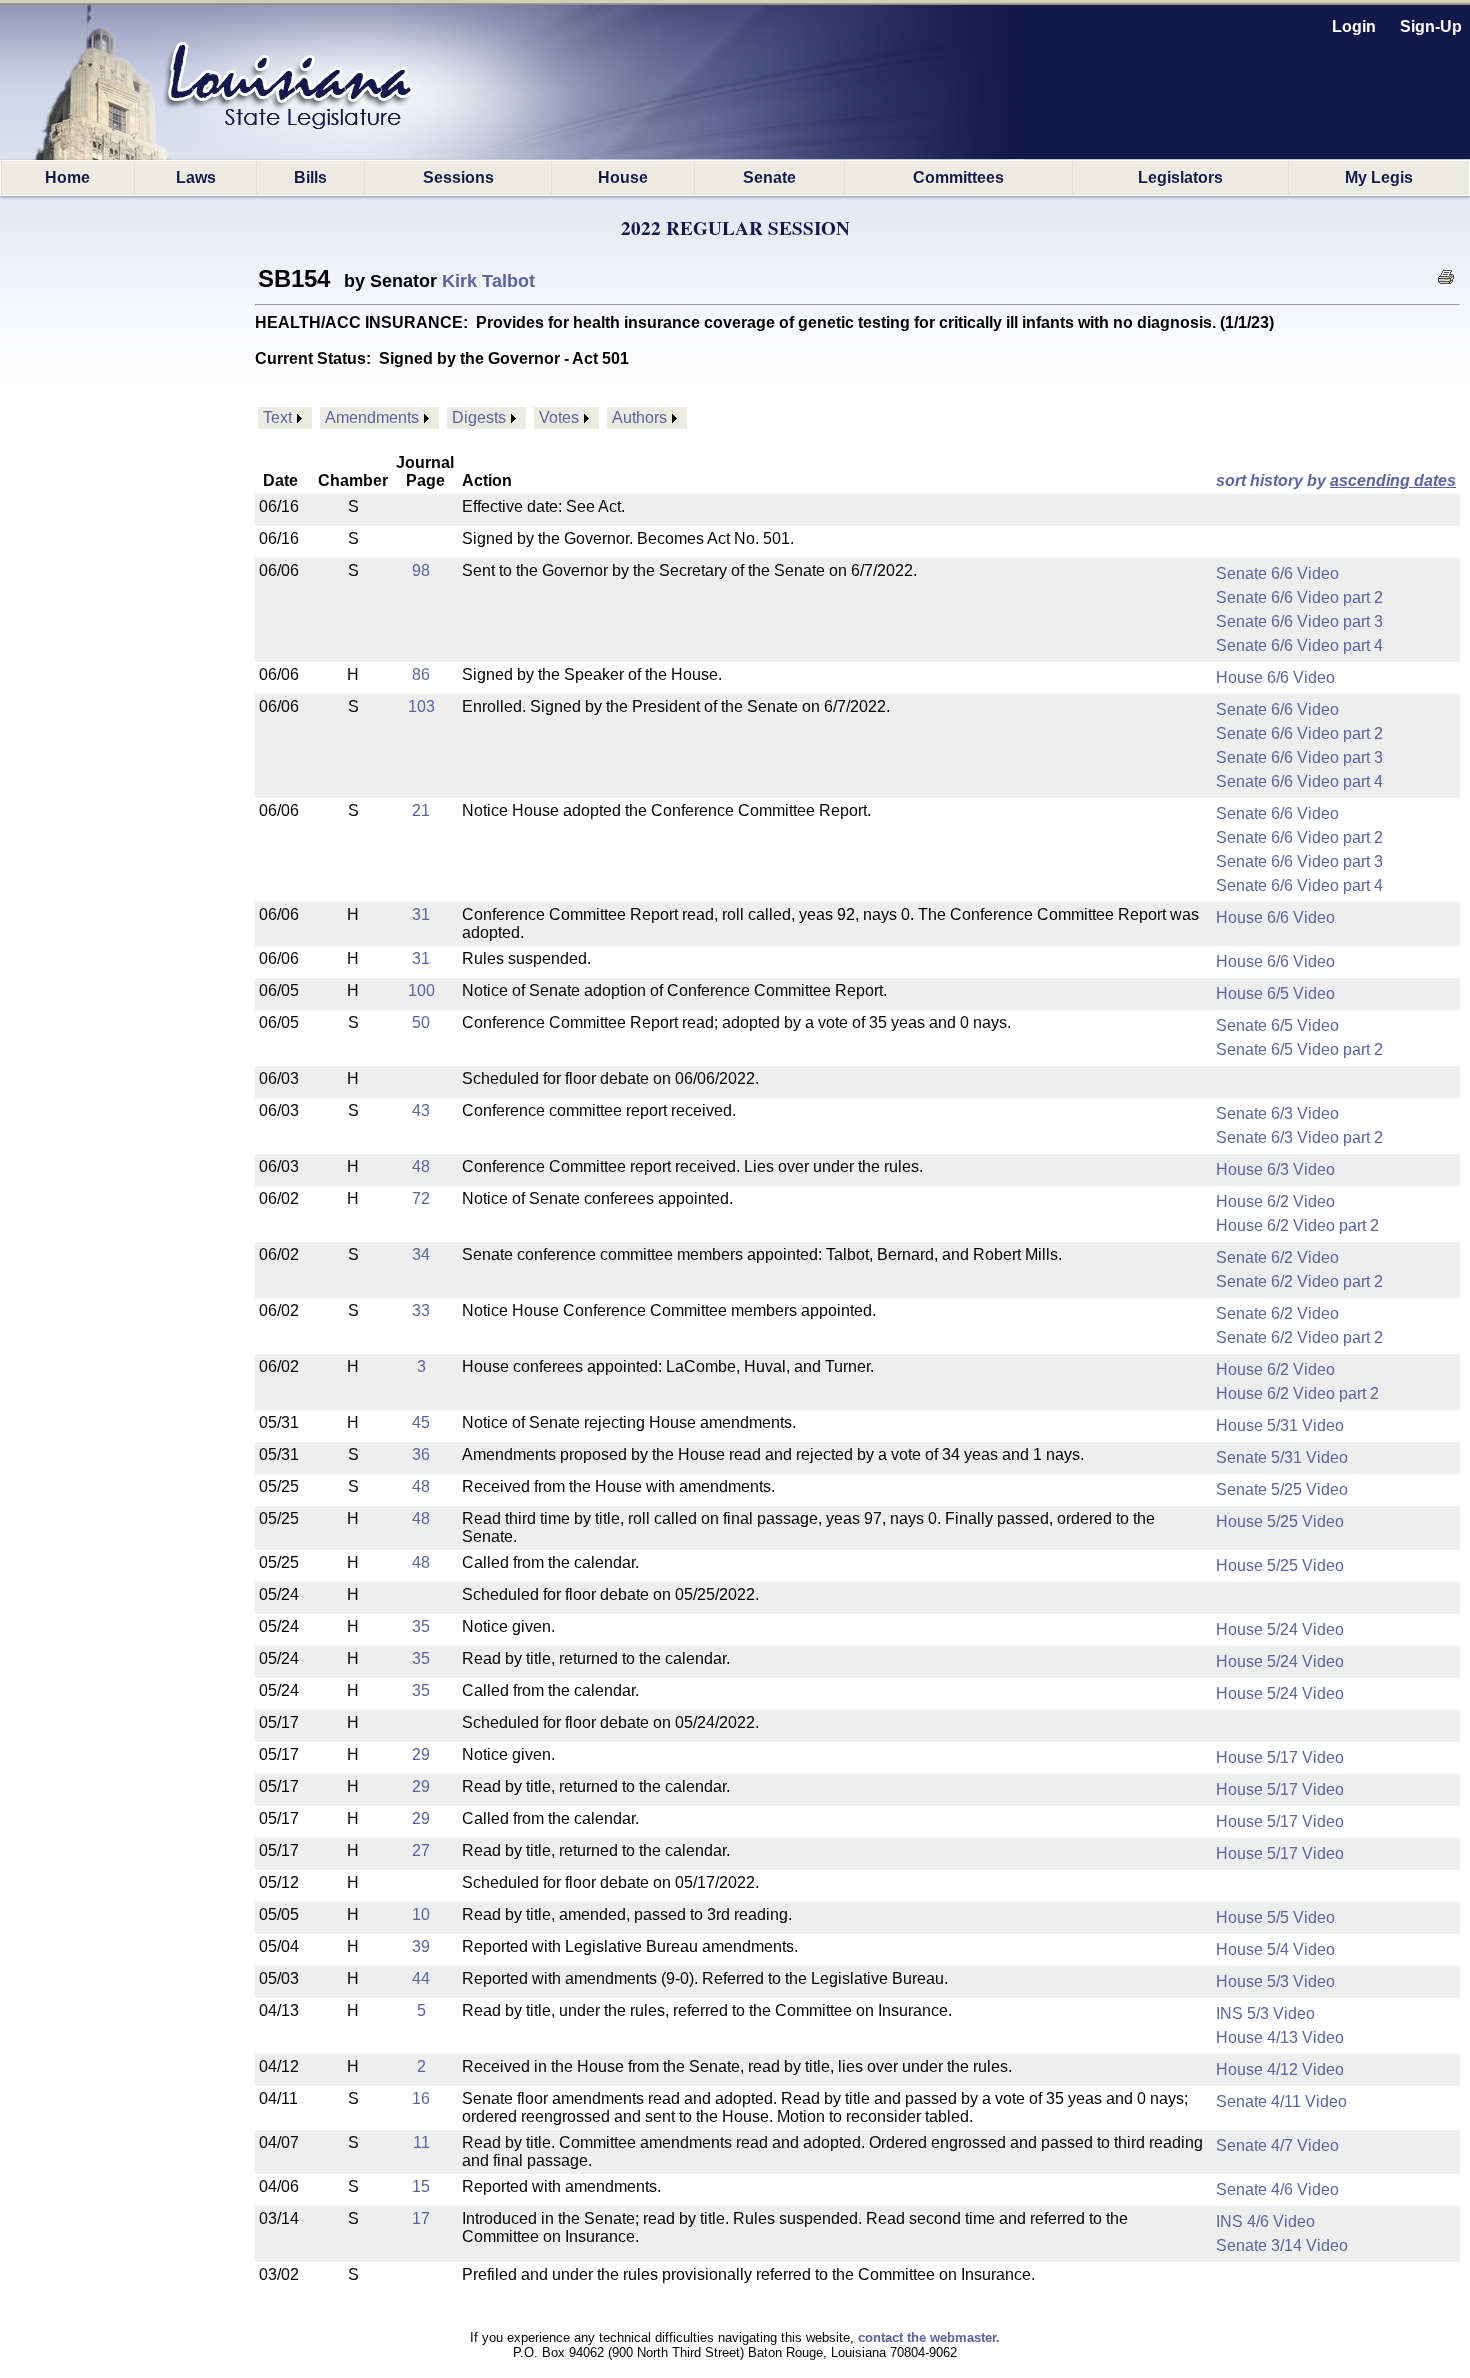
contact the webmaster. (929, 2337)
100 (421, 990)
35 (421, 1626)
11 (421, 2142)
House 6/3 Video (1275, 1169)
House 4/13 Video (1280, 2037)
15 (421, 2186)
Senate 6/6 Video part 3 (1299, 621)
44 (421, 1978)
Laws (196, 177)
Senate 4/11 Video (1281, 2101)
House (623, 177)
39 (421, 1946)
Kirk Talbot (488, 281)
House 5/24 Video (1280, 1629)
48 (421, 1166)
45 (421, 1422)
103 (421, 706)
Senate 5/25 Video (1282, 1489)
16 (421, 2098)
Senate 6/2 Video (1277, 1257)
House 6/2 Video (1275, 1201)
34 (421, 1254)
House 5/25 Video (1280, 1521)
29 (421, 1754)
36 (421, 1454)
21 (421, 810)
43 (421, 1110)
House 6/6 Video (1275, 677)
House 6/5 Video (1275, 993)
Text (277, 417)
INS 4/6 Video (1265, 2221)
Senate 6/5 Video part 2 (1299, 1049)
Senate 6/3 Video (1277, 1113)
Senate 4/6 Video (1277, 2189)
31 (421, 914)
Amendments (372, 417)
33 (421, 1310)
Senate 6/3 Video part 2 (1299, 1137)
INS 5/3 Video (1265, 2013)
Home (67, 177)
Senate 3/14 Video (1282, 2245)
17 (421, 2218)
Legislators (1180, 177)
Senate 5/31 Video (1282, 1457)
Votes (559, 417)
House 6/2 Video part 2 (1297, 1225)
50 (421, 1022)
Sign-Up (1431, 26)
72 (421, 1198)
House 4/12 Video (1280, 2069)
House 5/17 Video (1280, 1757)
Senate (769, 177)
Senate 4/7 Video (1277, 2145)
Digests (479, 417)
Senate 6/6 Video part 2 (1299, 597)
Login (1354, 26)
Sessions (458, 177)
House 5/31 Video (1280, 1425)
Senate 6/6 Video (1277, 573)
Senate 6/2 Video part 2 (1299, 1281)
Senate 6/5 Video (1277, 1025)
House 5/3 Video (1275, 1981)
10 (421, 1914)
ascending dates (1393, 480)
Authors (639, 417)
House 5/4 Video (1275, 1949)
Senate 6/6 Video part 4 (1299, 645)
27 (421, 1850)
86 (421, 674)
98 (421, 570)
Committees (958, 177)
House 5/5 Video (1275, 1917)
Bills (310, 177)
